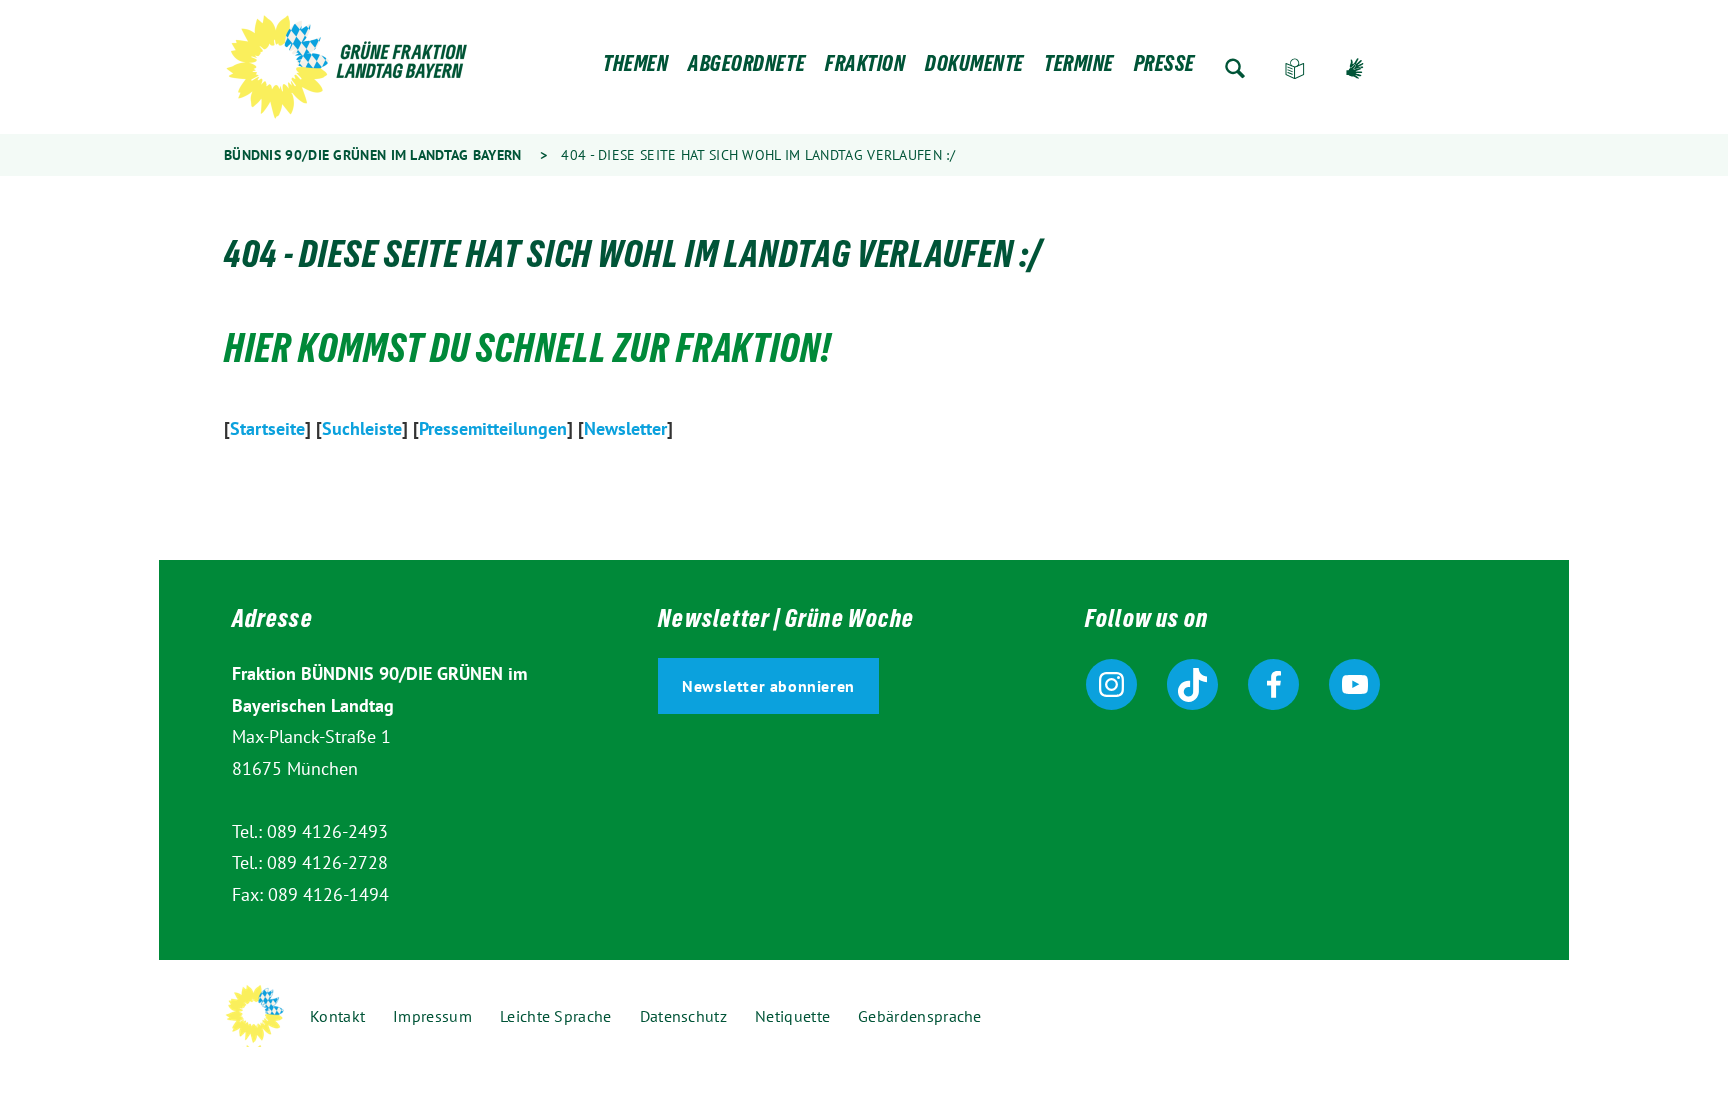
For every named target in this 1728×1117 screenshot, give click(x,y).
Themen (635, 68)
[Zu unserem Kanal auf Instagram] (1111, 684)
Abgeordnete (746, 68)
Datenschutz (683, 1016)
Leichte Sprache (1295, 68)
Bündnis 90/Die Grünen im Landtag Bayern (373, 155)
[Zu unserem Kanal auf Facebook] (1273, 684)
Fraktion (865, 68)
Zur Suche (1235, 68)
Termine (1079, 68)
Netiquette (792, 1016)
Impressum (432, 1016)
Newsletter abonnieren (768, 686)
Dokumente (974, 68)
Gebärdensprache (1355, 68)
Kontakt (337, 1016)
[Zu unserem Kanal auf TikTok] (1192, 684)
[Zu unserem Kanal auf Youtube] (1354, 684)
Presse (1164, 68)
